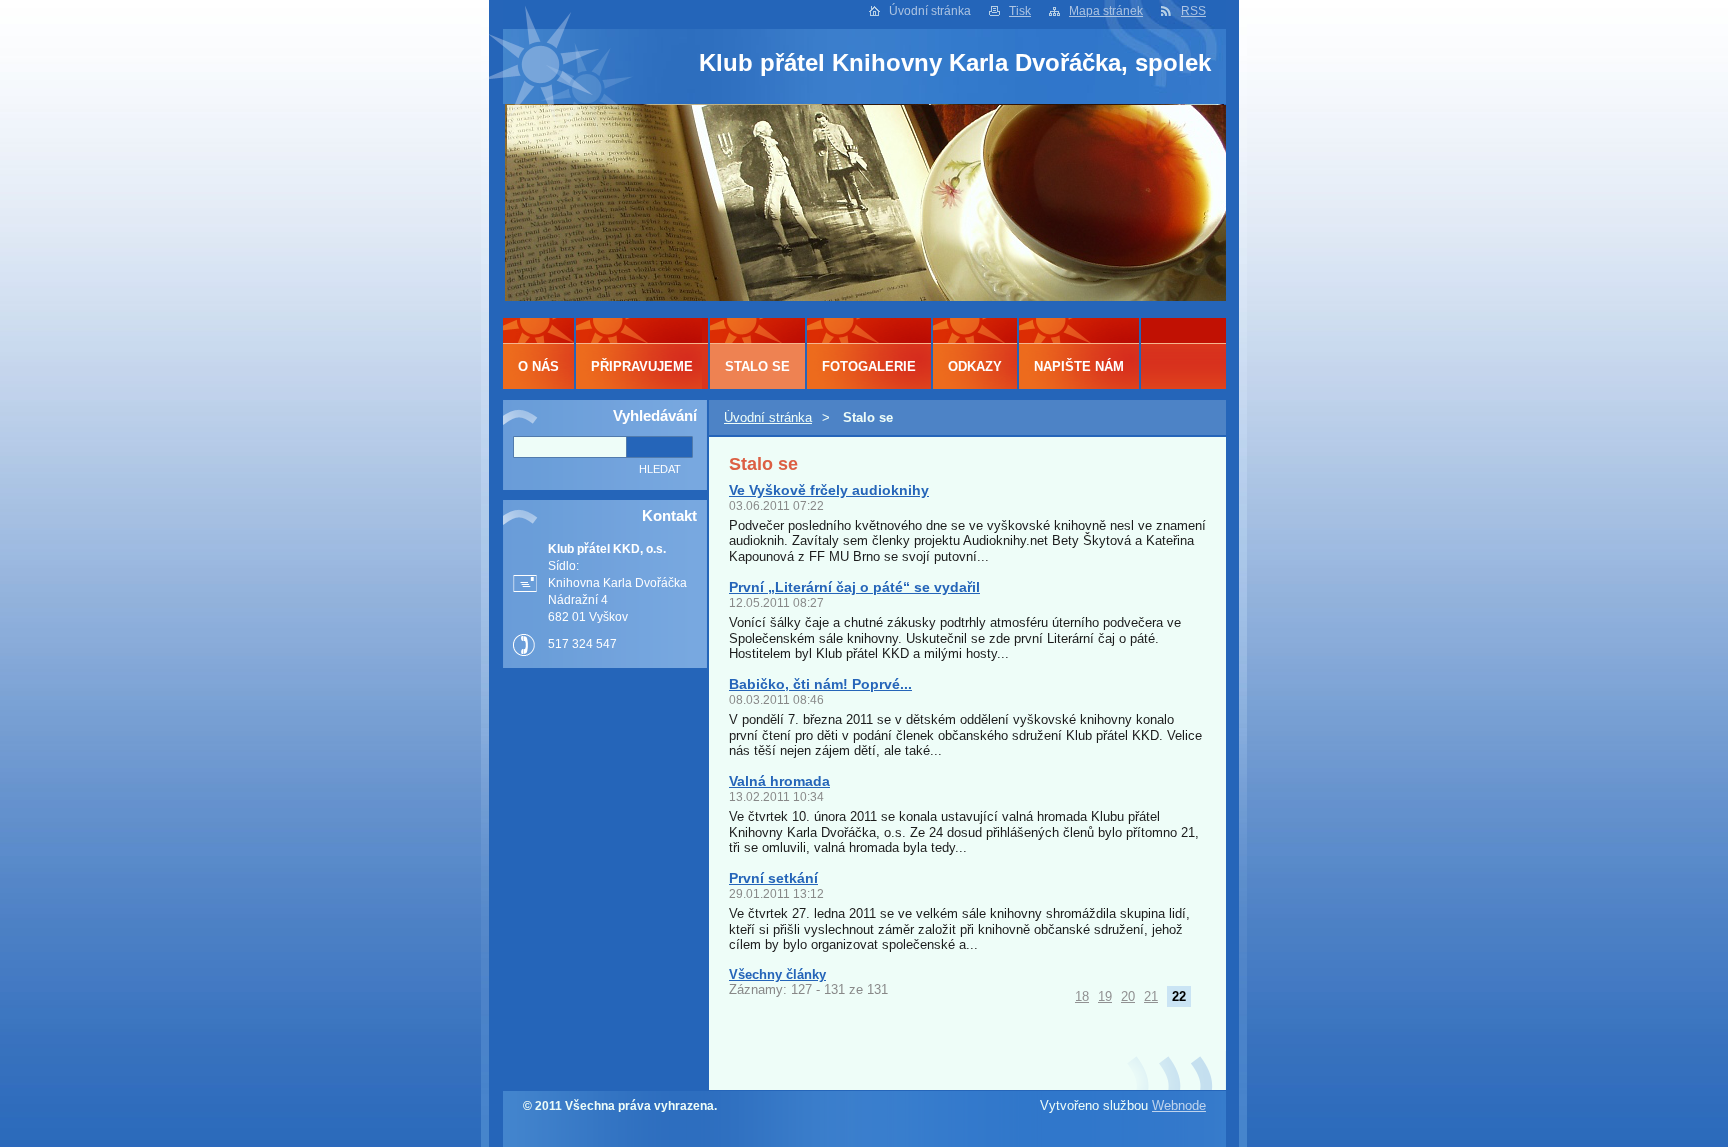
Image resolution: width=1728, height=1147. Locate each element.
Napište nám (1079, 366)
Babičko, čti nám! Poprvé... (820, 684)
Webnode (1179, 1105)
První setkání (773, 878)
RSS (1193, 11)
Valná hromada (779, 781)
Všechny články (777, 974)
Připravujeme (642, 366)
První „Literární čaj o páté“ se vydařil (854, 587)
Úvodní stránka (768, 417)
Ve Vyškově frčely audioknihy (829, 490)
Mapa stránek (1106, 11)
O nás (538, 366)
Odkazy (975, 366)
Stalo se (757, 366)
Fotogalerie (869, 366)
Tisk (1020, 11)
